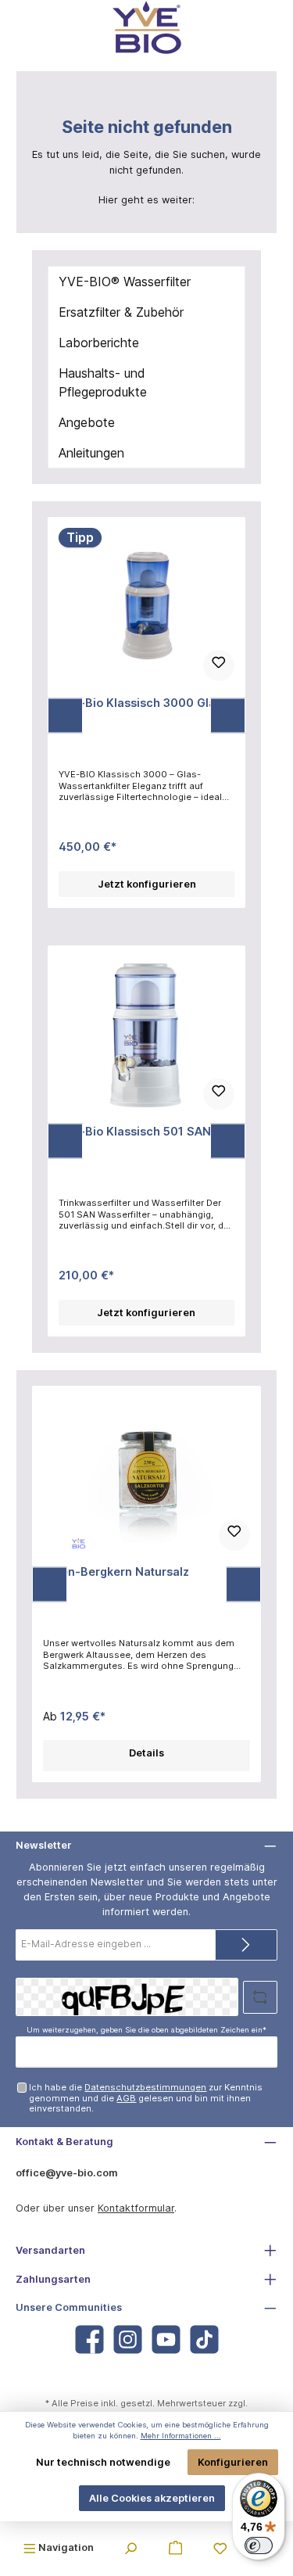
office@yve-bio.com (67, 2173)
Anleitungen (91, 453)
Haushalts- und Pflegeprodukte (103, 382)
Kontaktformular (136, 2208)
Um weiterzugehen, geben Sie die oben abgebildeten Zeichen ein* (146, 2030)
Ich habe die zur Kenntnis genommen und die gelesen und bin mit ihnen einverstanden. (146, 2098)
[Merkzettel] (220, 2547)
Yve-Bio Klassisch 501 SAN (135, 1131)
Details (146, 1753)
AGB (126, 2098)
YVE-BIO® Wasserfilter (125, 282)
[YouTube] (166, 2339)
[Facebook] (89, 2339)
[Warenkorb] (176, 2547)
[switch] (259, 2546)
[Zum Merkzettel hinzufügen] (219, 666)
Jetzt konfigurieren (147, 884)
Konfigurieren (233, 2462)
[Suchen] (130, 2547)
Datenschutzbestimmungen (145, 2087)
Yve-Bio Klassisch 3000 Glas (140, 703)
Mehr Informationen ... (181, 2436)
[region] (146, 716)
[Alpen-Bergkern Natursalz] (146, 1475)
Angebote (87, 422)
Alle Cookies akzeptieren (152, 2498)
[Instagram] (128, 2339)
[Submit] (246, 1945)
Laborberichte (99, 343)
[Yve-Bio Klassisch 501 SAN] (146, 1035)
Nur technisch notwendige (103, 2462)
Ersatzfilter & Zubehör (121, 312)
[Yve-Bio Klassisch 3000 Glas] (146, 606)
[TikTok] (204, 2339)
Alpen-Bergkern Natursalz (116, 1571)
